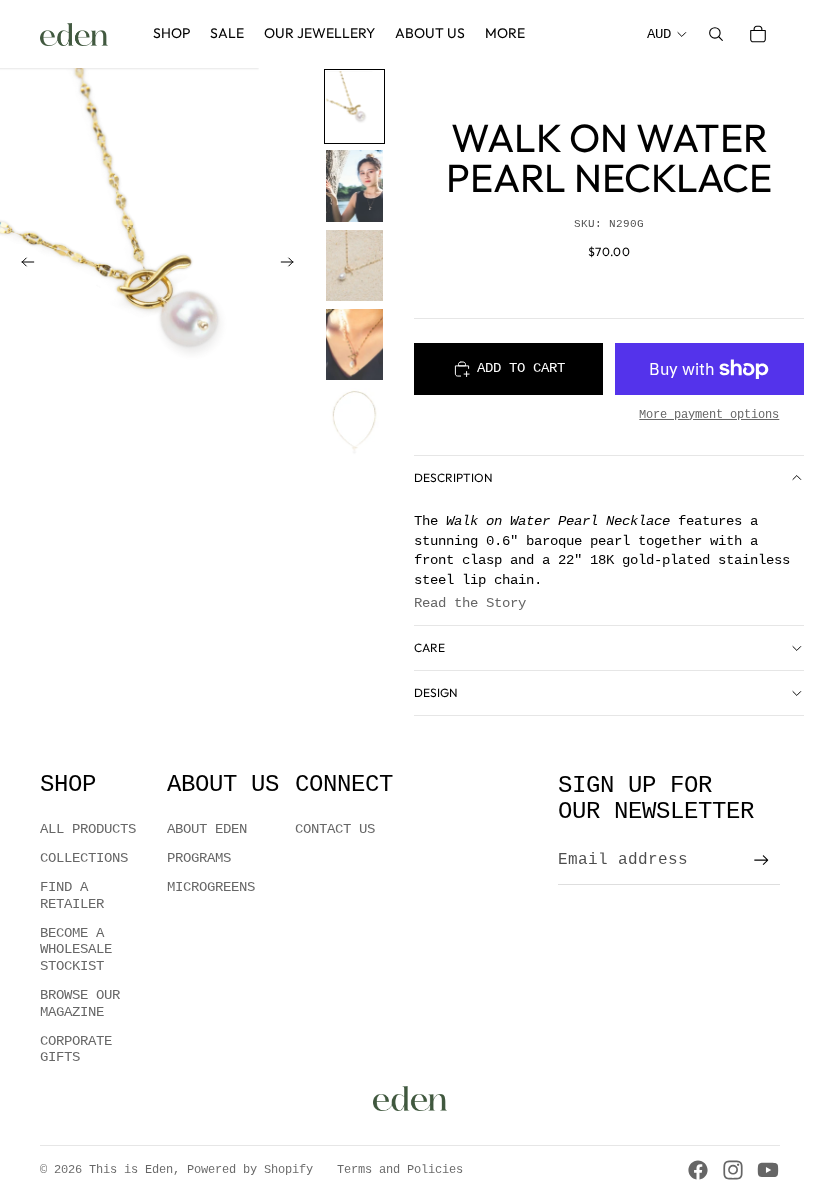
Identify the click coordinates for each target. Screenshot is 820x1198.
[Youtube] (768, 1170)
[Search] (716, 34)
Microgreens (211, 887)
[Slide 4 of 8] (354, 344)
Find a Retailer (72, 895)
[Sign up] (761, 860)
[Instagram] (733, 1170)
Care (429, 647)
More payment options (709, 415)
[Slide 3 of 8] (354, 265)
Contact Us (335, 829)
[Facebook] (698, 1170)
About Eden (207, 829)
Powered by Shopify (250, 1170)
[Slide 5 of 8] (354, 423)
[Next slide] (293, 265)
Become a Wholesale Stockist (76, 950)
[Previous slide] (22, 265)
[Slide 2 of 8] (354, 185)
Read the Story (470, 603)
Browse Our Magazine (80, 1003)
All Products (88, 829)
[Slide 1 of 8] (354, 106)
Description (453, 477)
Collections (84, 858)
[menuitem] (505, 34)
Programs (199, 858)
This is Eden (131, 1170)
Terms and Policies (400, 1170)
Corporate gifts (76, 1049)
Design (436, 692)
